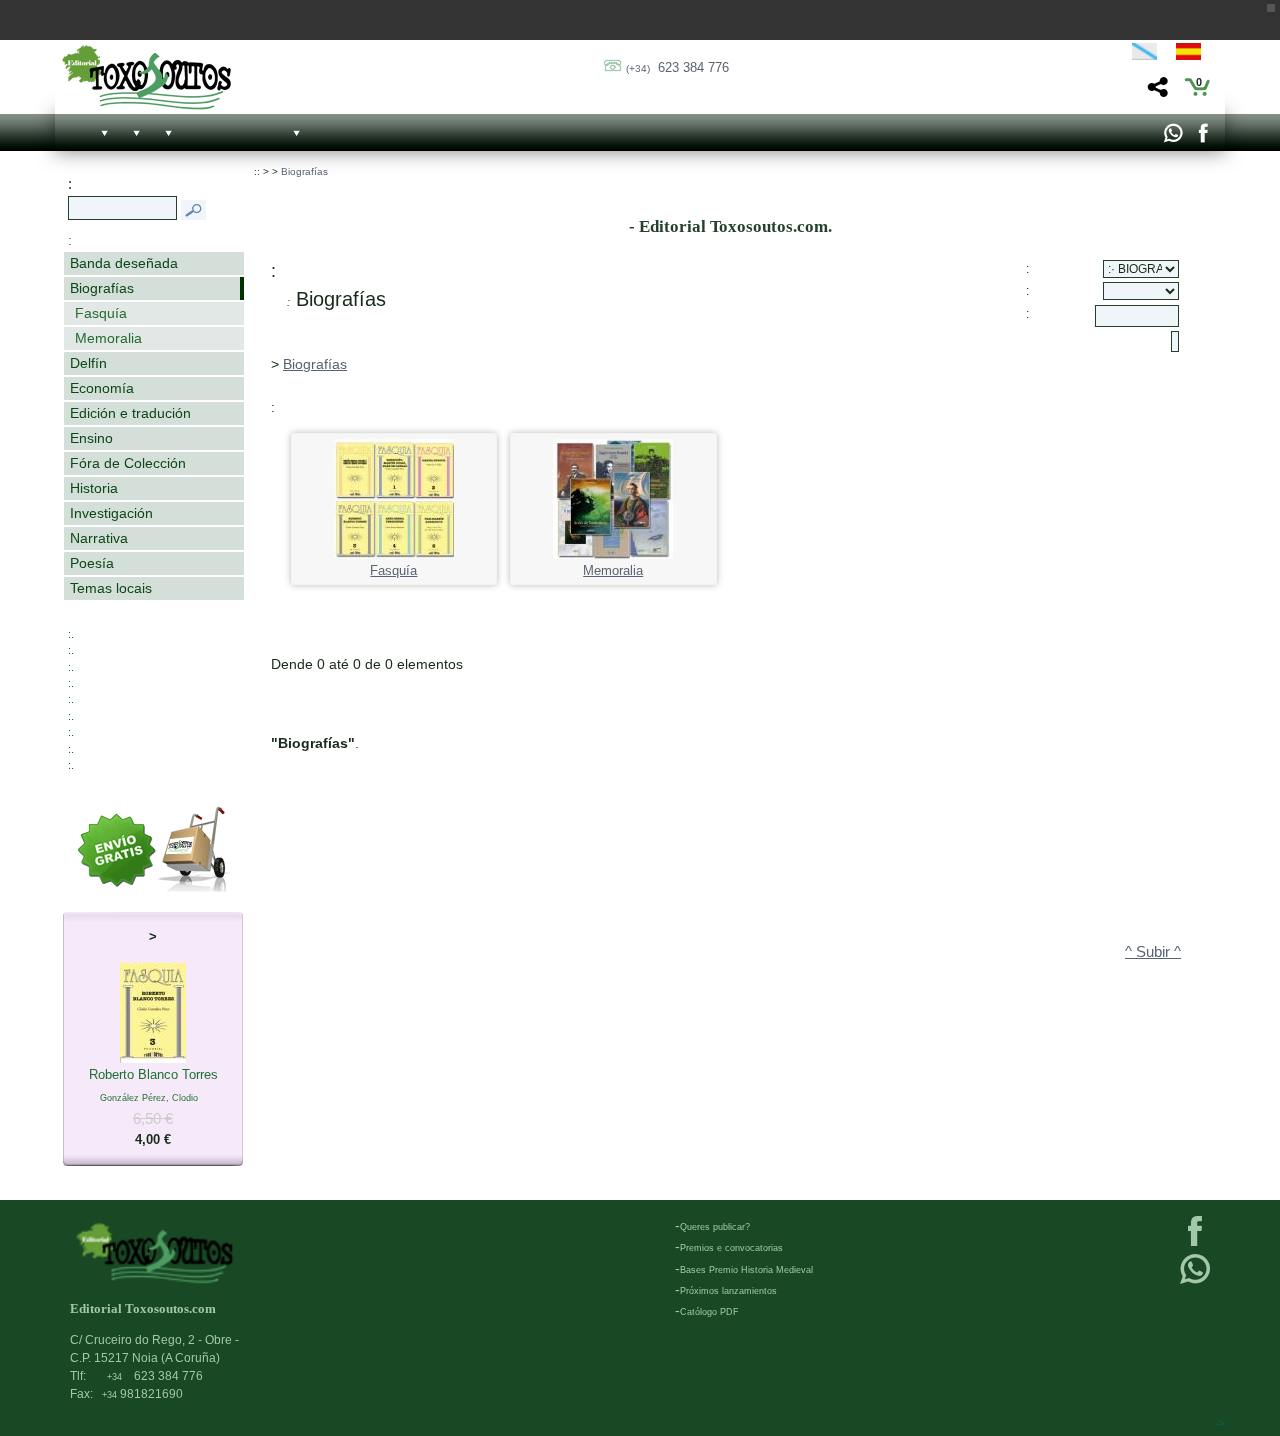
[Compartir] (1155, 92)
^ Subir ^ (1153, 952)
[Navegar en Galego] (1144, 55)
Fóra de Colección (128, 463)
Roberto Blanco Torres (153, 1107)
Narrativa (99, 538)
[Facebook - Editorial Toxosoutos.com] (1202, 138)
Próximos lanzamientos (728, 1291)
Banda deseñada (124, 263)
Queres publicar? (715, 1227)
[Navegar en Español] (1194, 55)
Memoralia (108, 338)
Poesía (92, 563)
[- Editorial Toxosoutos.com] (146, 77)
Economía (102, 388)
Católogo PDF (709, 1312)
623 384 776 (677, 67)
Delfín (88, 363)
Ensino (91, 438)
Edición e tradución (130, 413)
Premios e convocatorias (731, 1248)
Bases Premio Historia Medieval (746, 1270)
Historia (94, 488)
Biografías (102, 288)
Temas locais (111, 588)
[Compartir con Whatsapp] (1172, 138)
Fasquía (101, 313)
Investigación (111, 513)
